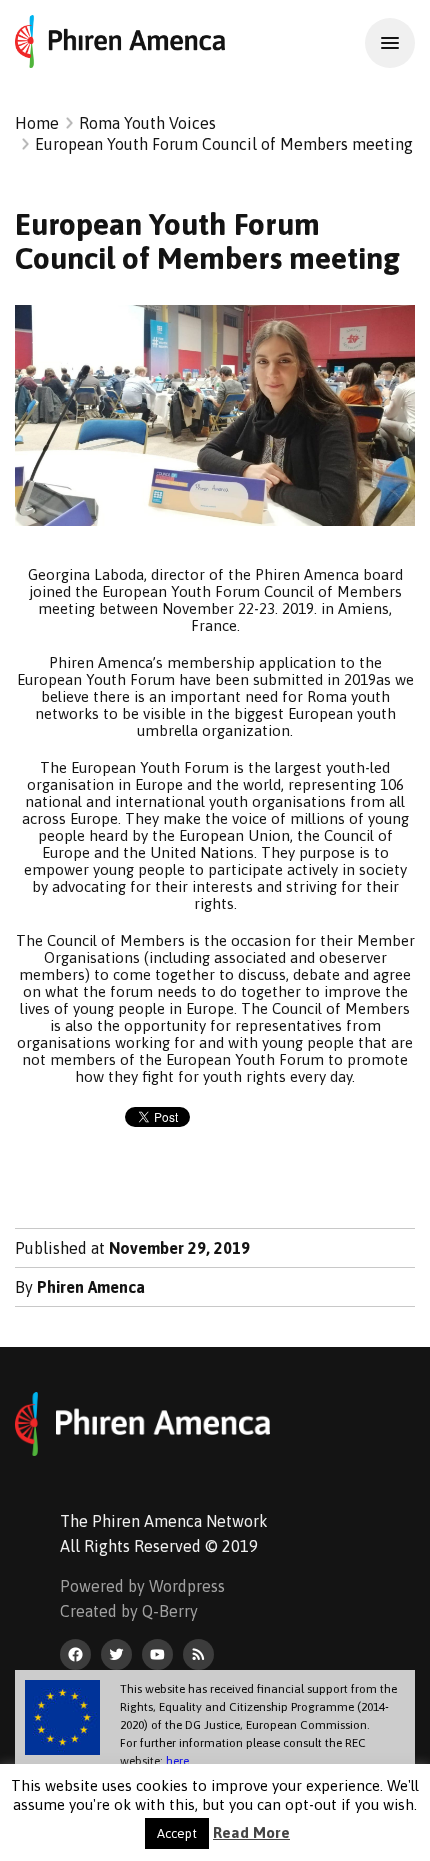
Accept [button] (177, 1833)
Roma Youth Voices (147, 123)
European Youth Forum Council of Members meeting (224, 144)
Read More (251, 1832)
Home (37, 123)
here (177, 1761)
